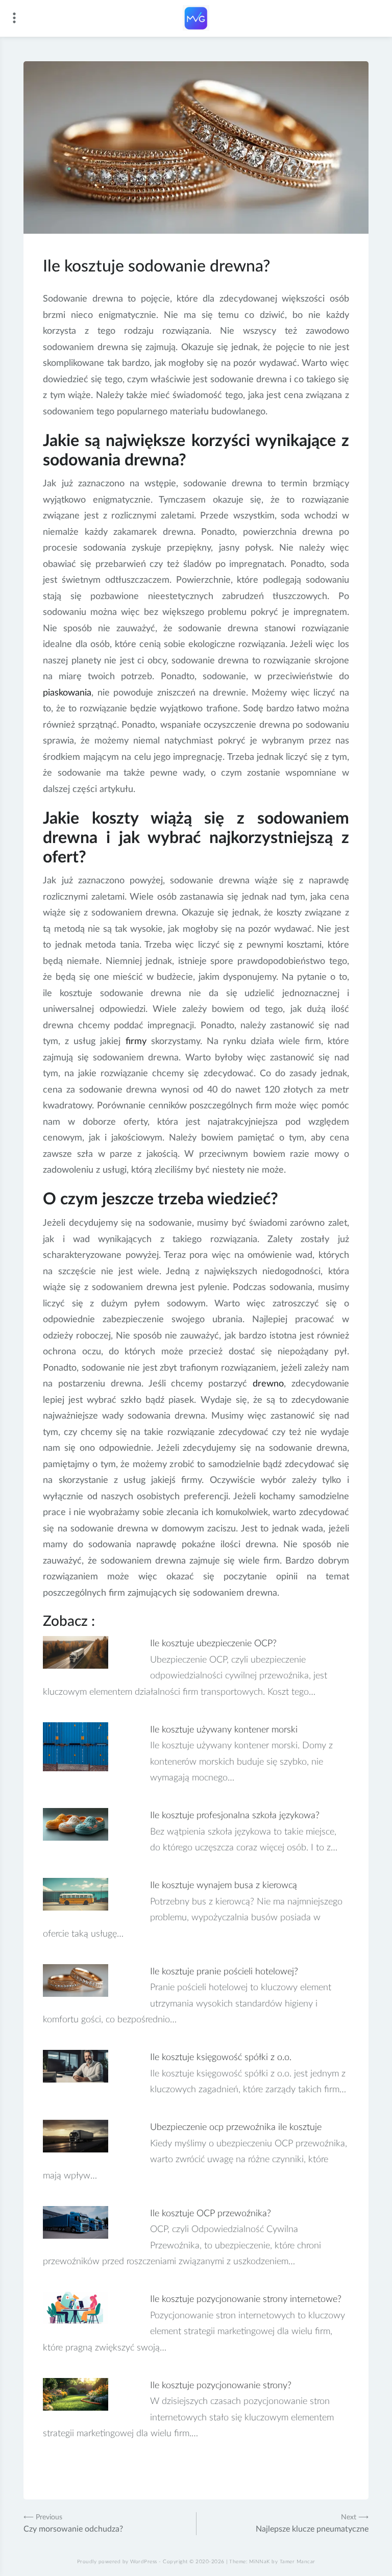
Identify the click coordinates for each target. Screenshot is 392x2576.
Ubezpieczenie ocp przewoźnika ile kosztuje (236, 2127)
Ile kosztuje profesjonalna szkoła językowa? (235, 1816)
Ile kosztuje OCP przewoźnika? (211, 2214)
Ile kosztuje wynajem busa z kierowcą (224, 1886)
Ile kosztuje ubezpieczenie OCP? (213, 1644)
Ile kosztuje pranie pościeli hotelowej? (224, 1972)
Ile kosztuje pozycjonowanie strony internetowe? (246, 2299)
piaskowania (67, 693)
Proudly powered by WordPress (117, 2562)
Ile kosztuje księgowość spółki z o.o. (221, 2058)
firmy (136, 1042)
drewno (268, 1384)
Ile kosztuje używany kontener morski (224, 1730)
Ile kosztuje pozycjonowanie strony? (221, 2386)
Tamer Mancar (298, 2562)
